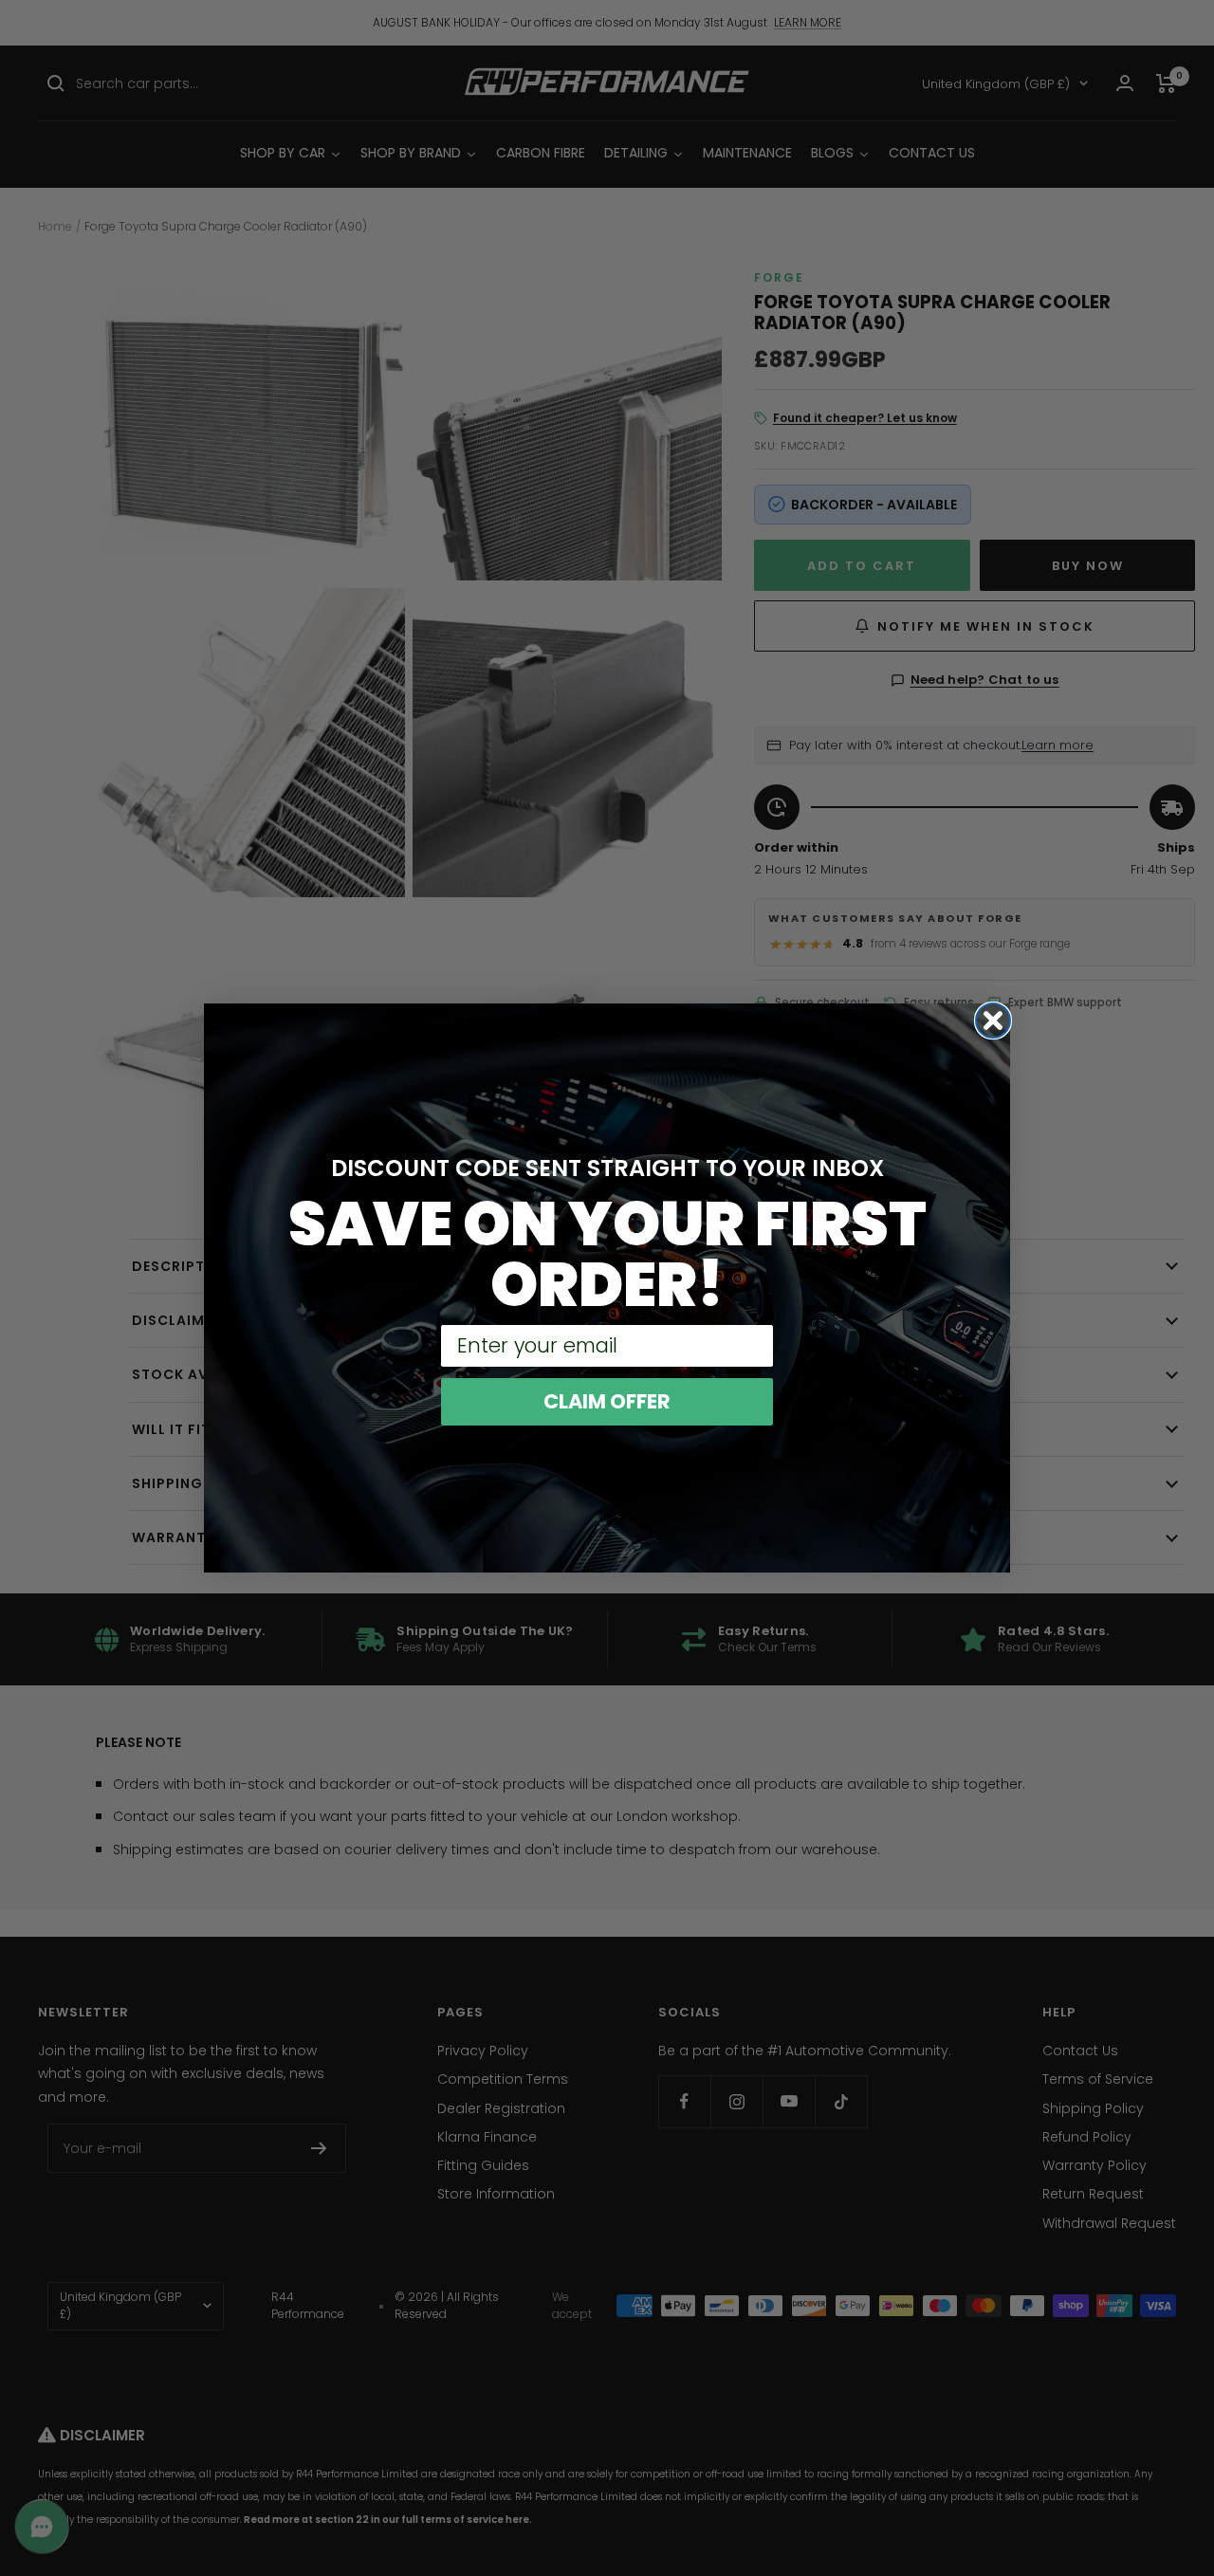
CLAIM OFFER (607, 1401)
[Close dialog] (993, 1021)
